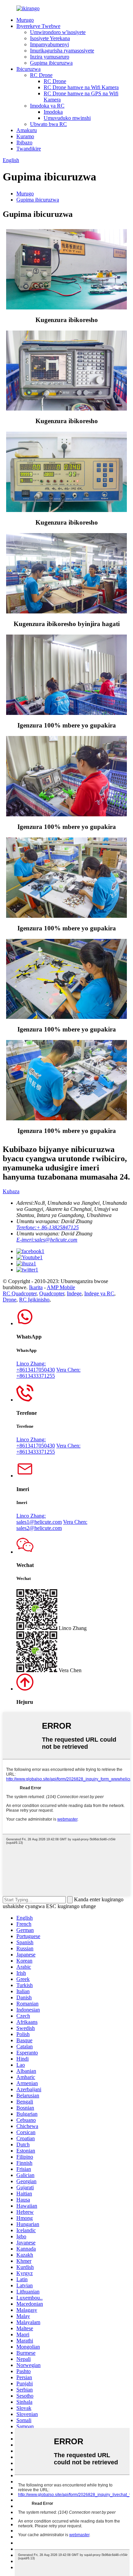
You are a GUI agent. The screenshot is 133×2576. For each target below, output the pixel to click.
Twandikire (29, 149)
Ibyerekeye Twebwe (38, 26)
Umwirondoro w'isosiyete (58, 32)
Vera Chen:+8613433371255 (48, 1373)
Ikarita (36, 1287)
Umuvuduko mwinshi (67, 118)
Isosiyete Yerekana (50, 38)
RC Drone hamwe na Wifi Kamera (81, 87)
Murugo (25, 20)
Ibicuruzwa (28, 69)
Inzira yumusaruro (50, 57)
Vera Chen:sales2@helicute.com (52, 1525)
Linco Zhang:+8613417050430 (36, 1367)
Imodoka (53, 112)
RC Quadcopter (20, 1293)
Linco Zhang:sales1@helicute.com (39, 1519)
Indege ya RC (99, 1293)
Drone (10, 1300)
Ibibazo (24, 142)
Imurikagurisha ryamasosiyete (62, 51)
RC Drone (41, 75)
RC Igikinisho (34, 1300)
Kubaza (11, 1191)
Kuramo (25, 136)
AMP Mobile (61, 1287)
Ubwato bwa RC (48, 124)
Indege (74, 1293)
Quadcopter (52, 1293)
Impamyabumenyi (49, 44)
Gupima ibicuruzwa (51, 63)
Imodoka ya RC (47, 106)
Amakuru (27, 130)
